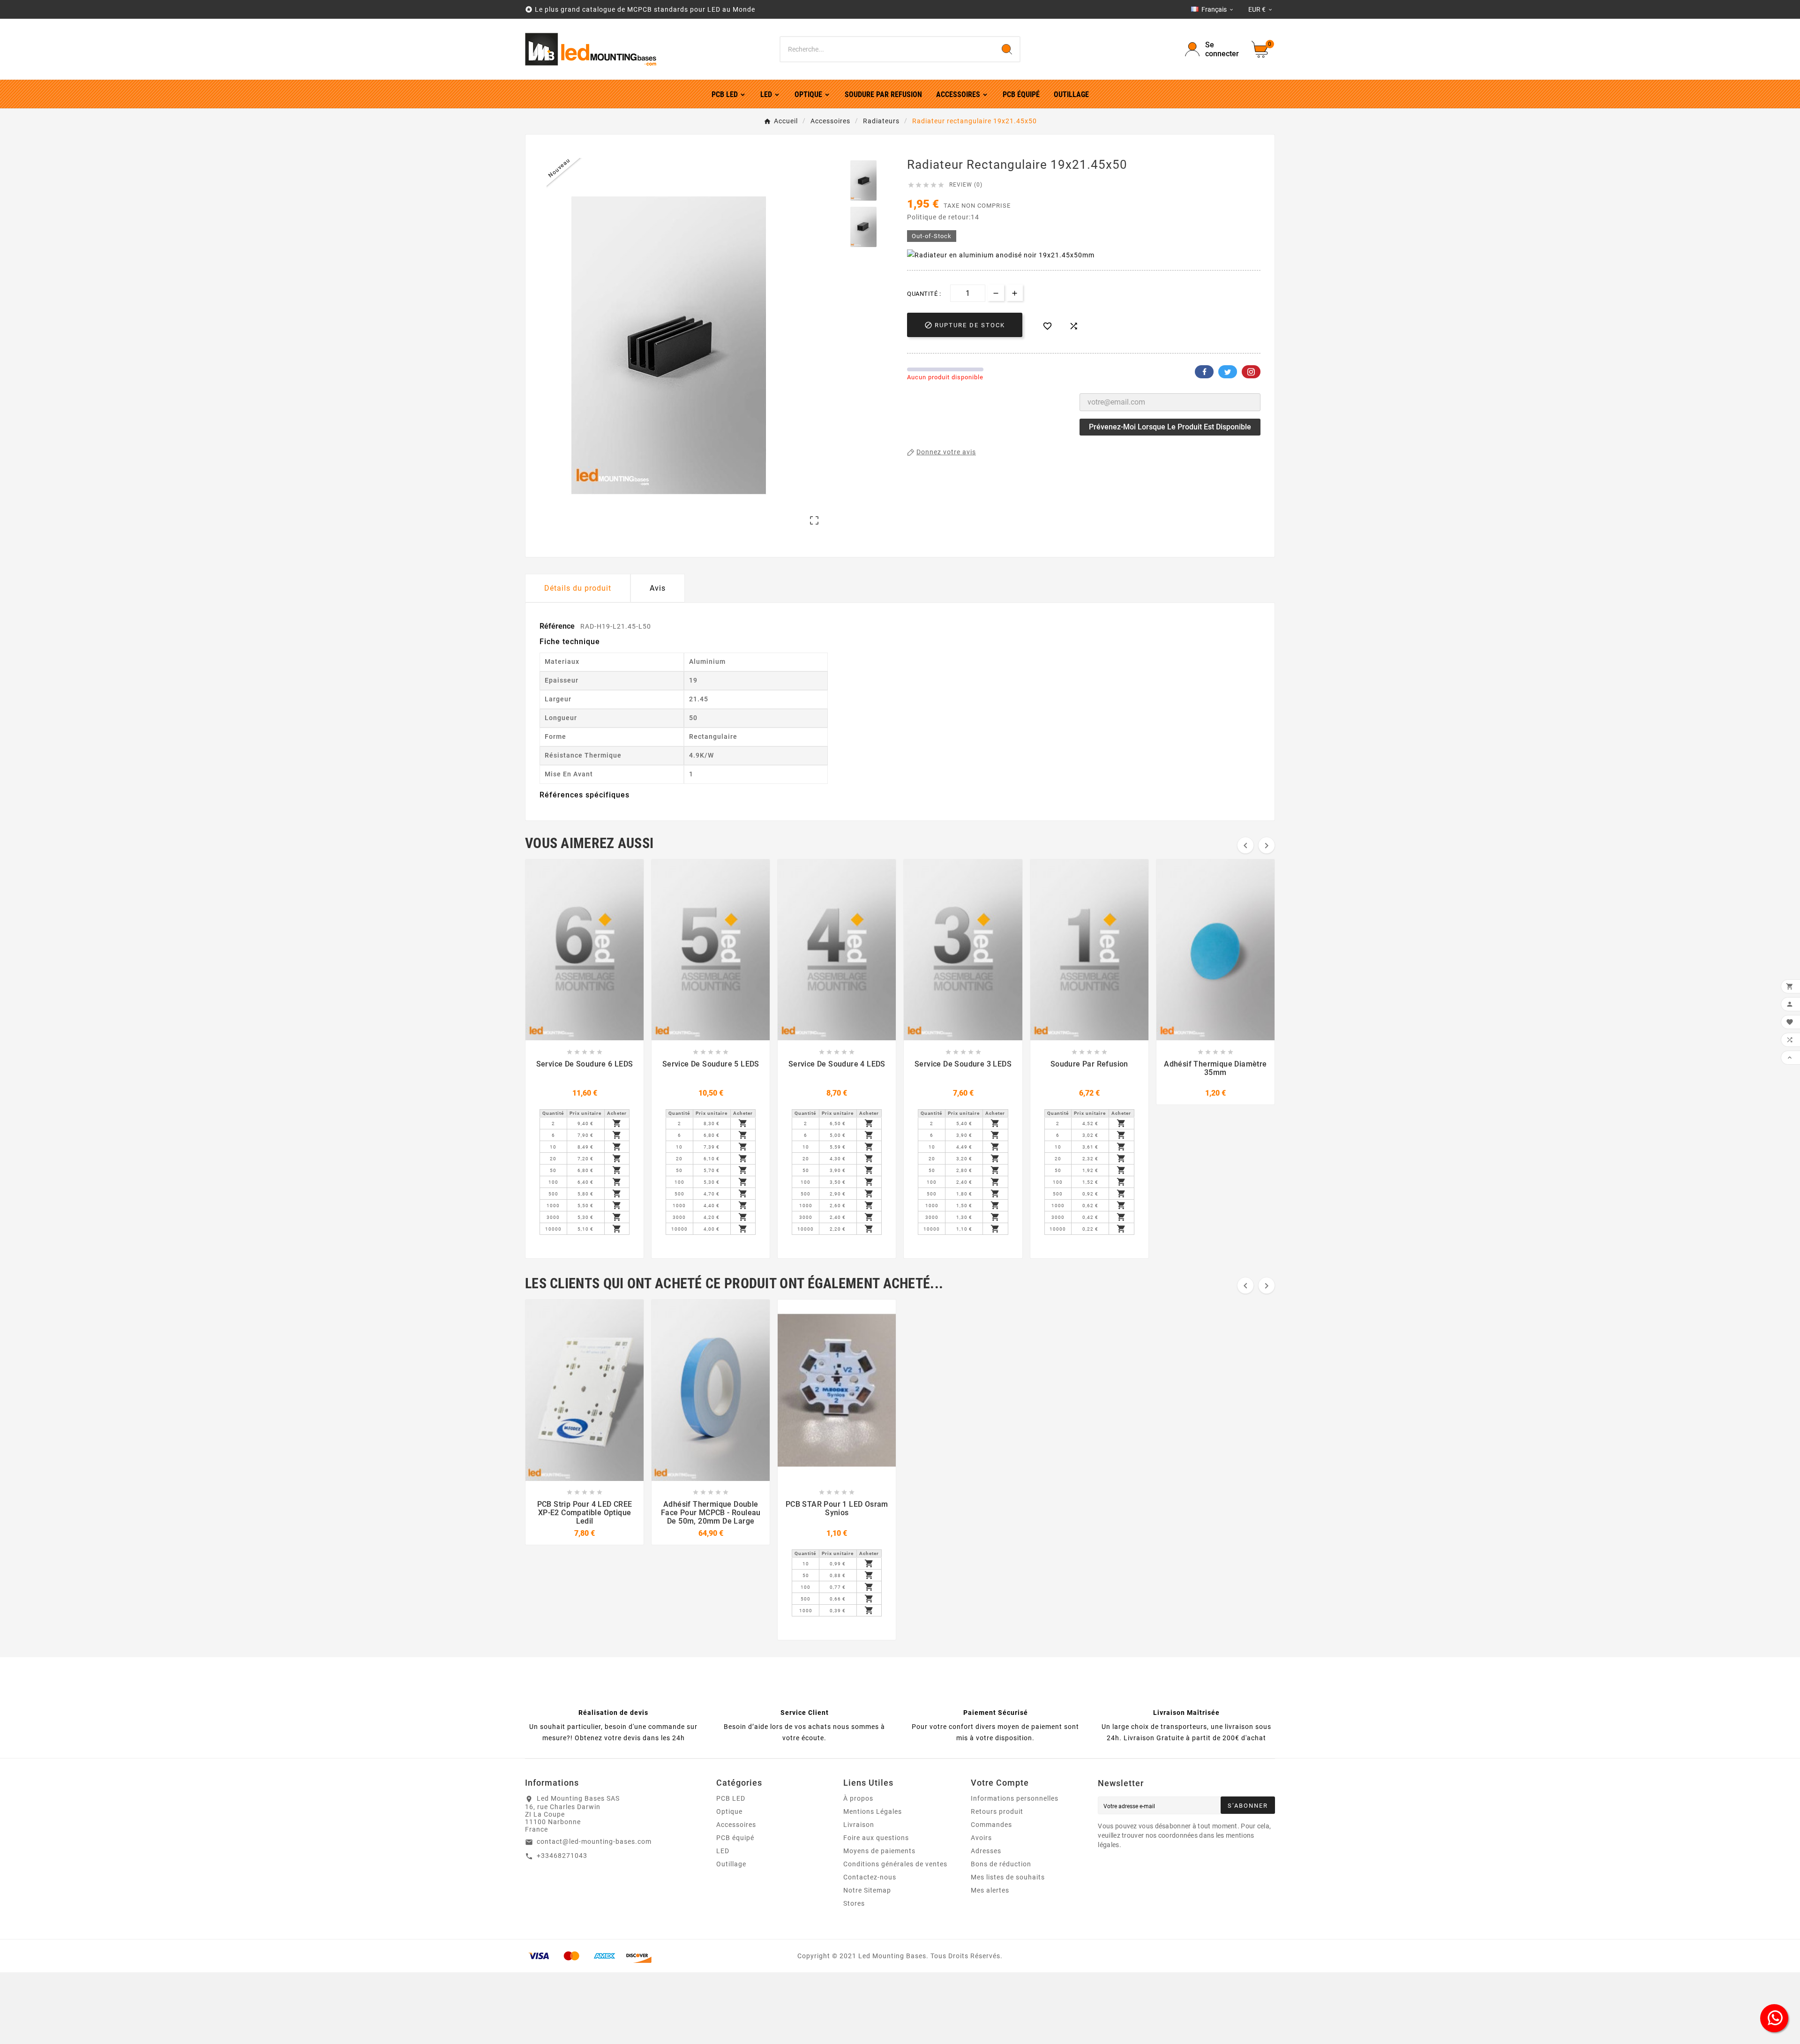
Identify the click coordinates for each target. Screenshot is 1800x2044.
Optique (729, 1811)
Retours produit (997, 1811)
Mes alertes (990, 1890)
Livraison (859, 1825)
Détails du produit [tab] (578, 588)
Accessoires (736, 1825)
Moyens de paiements (879, 1851)
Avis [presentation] (658, 588)
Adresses (986, 1851)
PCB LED (731, 1798)
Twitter (1228, 372)
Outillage (731, 1864)
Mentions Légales (873, 1811)
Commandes (991, 1825)
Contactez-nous (870, 1877)
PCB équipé (735, 1838)
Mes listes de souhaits (1008, 1877)
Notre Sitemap (867, 1890)
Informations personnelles (1015, 1798)
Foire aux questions (876, 1838)
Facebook (1204, 372)
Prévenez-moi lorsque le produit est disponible (1170, 427)
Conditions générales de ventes (895, 1864)
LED (723, 1851)
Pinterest (1251, 372)
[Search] (1007, 49)
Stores (854, 1903)
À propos (858, 1798)
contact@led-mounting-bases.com (594, 1841)
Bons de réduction (1001, 1864)
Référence (558, 626)
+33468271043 (562, 1856)
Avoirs (981, 1838)
